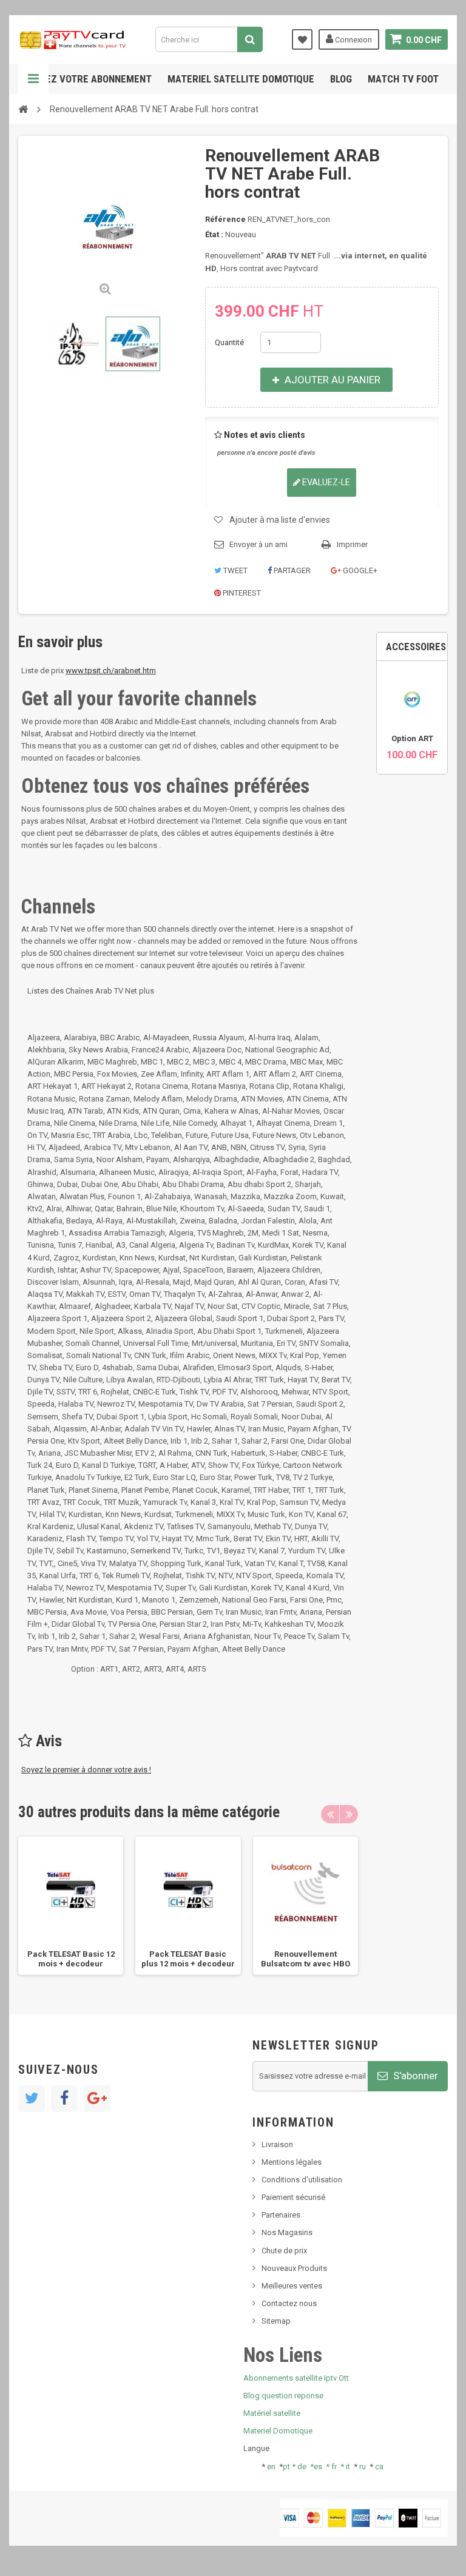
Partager (291, 570)
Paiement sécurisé (293, 2197)
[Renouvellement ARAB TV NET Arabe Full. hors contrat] (72, 344)
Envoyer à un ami (258, 544)
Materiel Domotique (278, 2431)
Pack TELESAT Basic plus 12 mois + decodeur (188, 1959)
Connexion (353, 40)
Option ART (412, 738)
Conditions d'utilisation (302, 2180)
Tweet (235, 570)
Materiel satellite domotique (241, 79)
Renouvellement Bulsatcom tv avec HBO (306, 1959)
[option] (71, 1905)
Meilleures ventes (292, 2286)
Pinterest (241, 593)
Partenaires (281, 2215)
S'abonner (414, 2076)
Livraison (277, 2144)
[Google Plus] (97, 2099)
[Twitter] (32, 2099)
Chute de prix (284, 2251)
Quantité (229, 342)
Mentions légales (292, 2162)
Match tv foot (403, 79)
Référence (225, 219)
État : (214, 234)
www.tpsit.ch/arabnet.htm (111, 671)
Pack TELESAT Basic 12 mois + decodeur (71, 1959)
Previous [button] (330, 1814)
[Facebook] (64, 2099)
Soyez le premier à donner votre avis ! (86, 1770)
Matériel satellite (272, 2413)
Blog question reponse (283, 2396)
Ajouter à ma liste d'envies (280, 520)
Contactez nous (289, 2303)
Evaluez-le (325, 482)
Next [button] (349, 1814)
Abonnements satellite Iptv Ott (296, 2378)
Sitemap (276, 2321)
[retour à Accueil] (23, 109)
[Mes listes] (302, 39)
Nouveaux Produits (294, 2268)
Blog (341, 79)
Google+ (359, 570)
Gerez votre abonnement (90, 79)
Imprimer (352, 544)
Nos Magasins (287, 2232)
